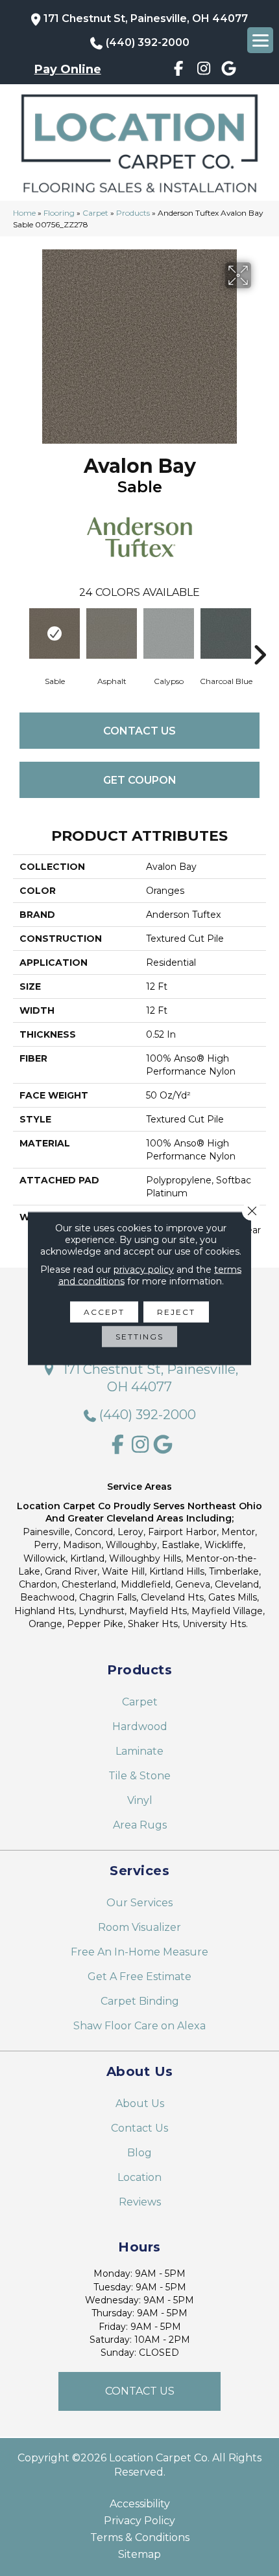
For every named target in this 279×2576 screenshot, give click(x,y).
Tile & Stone (139, 1776)
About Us (140, 2103)
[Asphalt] (112, 633)
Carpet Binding (140, 2001)
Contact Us (139, 731)
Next (260, 635)
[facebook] (179, 71)
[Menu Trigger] (260, 40)
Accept (104, 1311)
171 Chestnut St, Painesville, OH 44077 (146, 18)
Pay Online (68, 69)
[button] (139, 2391)
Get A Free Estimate (139, 1977)
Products (133, 213)
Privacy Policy (139, 2521)
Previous (19, 635)
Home (24, 213)
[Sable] (55, 633)
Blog (139, 2153)
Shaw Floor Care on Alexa (139, 2026)
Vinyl (140, 1800)
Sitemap (139, 2555)
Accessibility (140, 2504)
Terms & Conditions (140, 2538)
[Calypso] (169, 633)
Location (139, 2177)
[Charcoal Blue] (226, 633)
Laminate (139, 1751)
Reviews (140, 2202)
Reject (176, 1311)
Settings (139, 1336)
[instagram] (204, 71)
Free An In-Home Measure (139, 1952)
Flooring (59, 213)
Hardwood (140, 1727)
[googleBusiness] (229, 71)
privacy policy (144, 1269)
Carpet (95, 213)
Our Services (139, 1903)
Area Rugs (140, 1825)
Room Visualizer (139, 1927)
